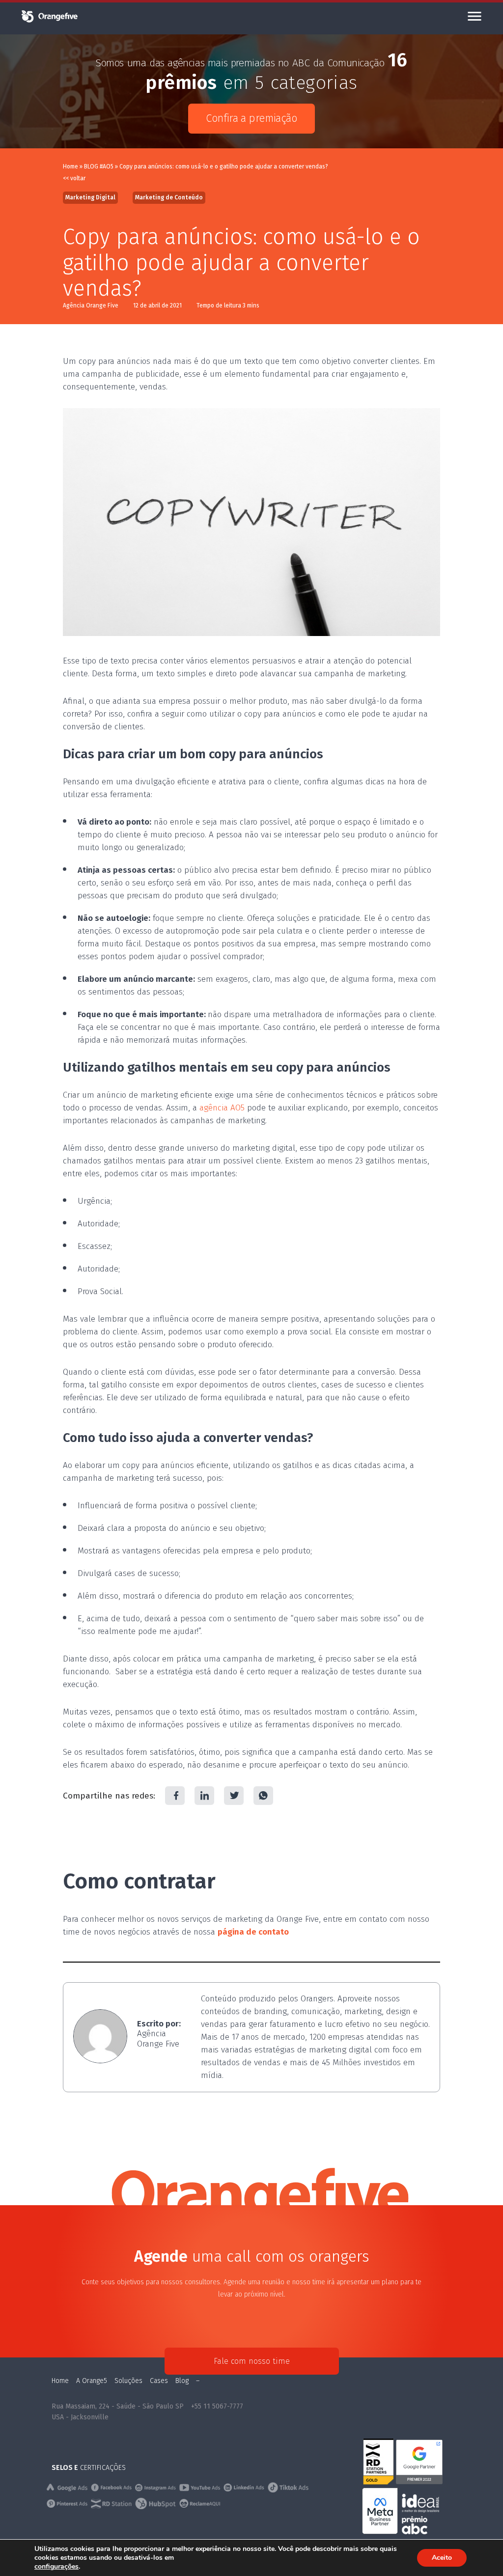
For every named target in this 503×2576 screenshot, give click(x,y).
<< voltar (74, 178)
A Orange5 (92, 2381)
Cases (159, 2381)
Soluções (128, 2381)
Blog (182, 2381)
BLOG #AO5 (99, 166)
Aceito (442, 2558)
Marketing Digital (90, 197)
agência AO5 (222, 1108)
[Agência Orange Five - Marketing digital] (49, 21)
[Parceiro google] (419, 2483)
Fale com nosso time (252, 2361)
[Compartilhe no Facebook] (175, 1796)
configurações (56, 2567)
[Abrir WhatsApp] (478, 2551)
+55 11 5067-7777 (217, 2406)
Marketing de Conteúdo (169, 197)
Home (70, 166)
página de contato (253, 1932)
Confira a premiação (251, 118)
